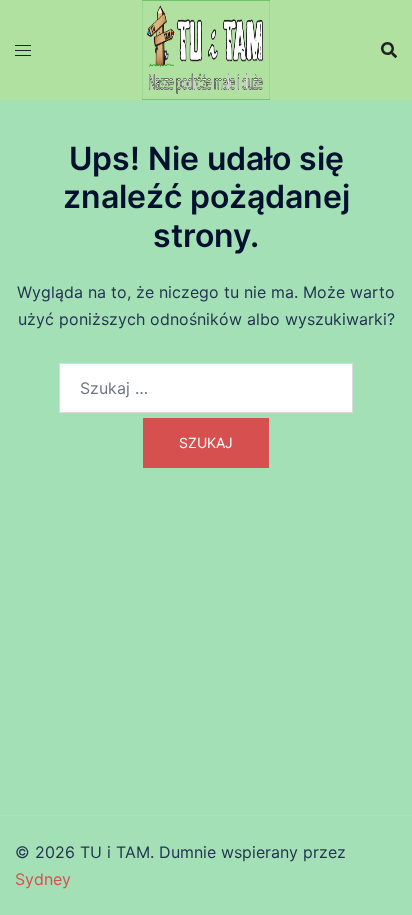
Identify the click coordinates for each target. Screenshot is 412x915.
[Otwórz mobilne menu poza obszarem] (23, 50)
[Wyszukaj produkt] (389, 50)
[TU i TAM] (205, 48)
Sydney (43, 879)
